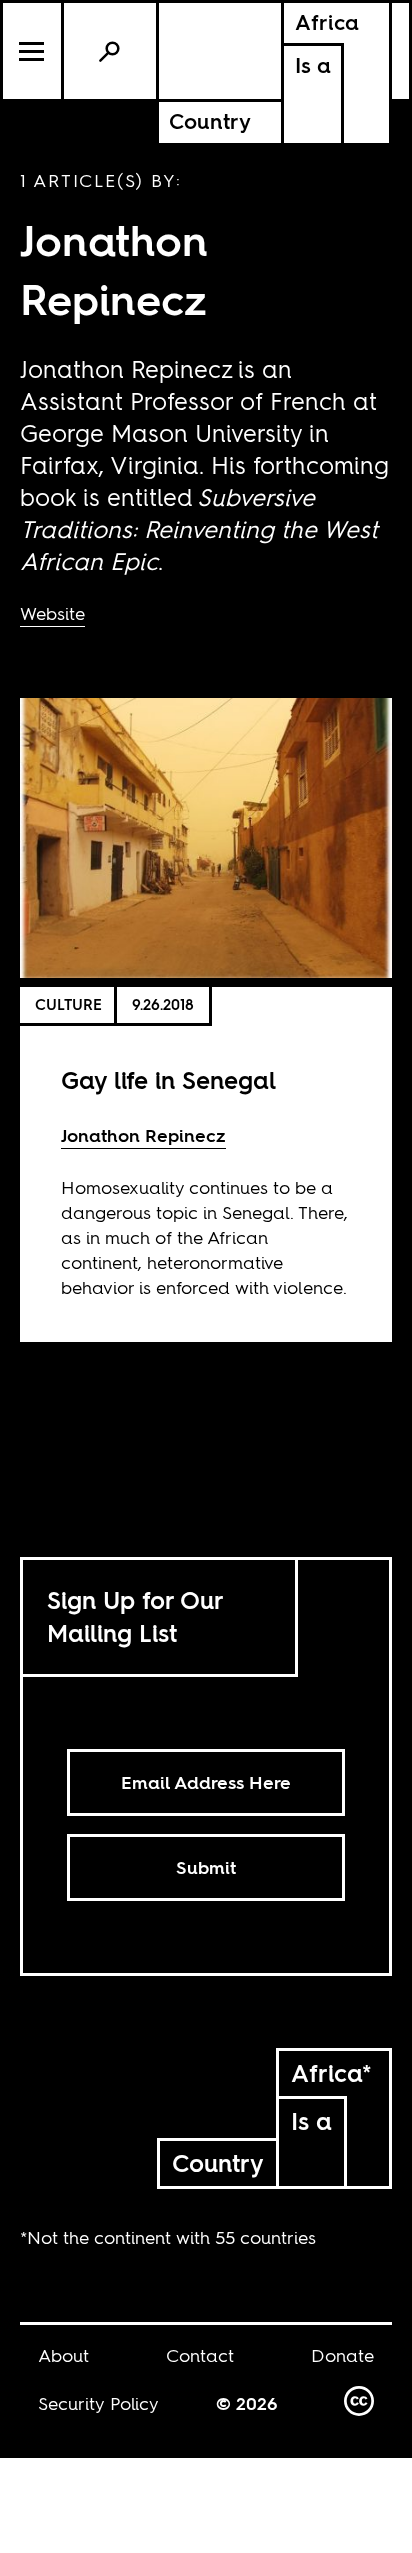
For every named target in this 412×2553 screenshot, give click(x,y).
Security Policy (98, 2403)
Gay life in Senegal (168, 1080)
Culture (68, 1004)
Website (52, 613)
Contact (200, 2355)
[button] (33, 51)
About (63, 2355)
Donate (342, 2355)
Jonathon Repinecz (143, 1135)
